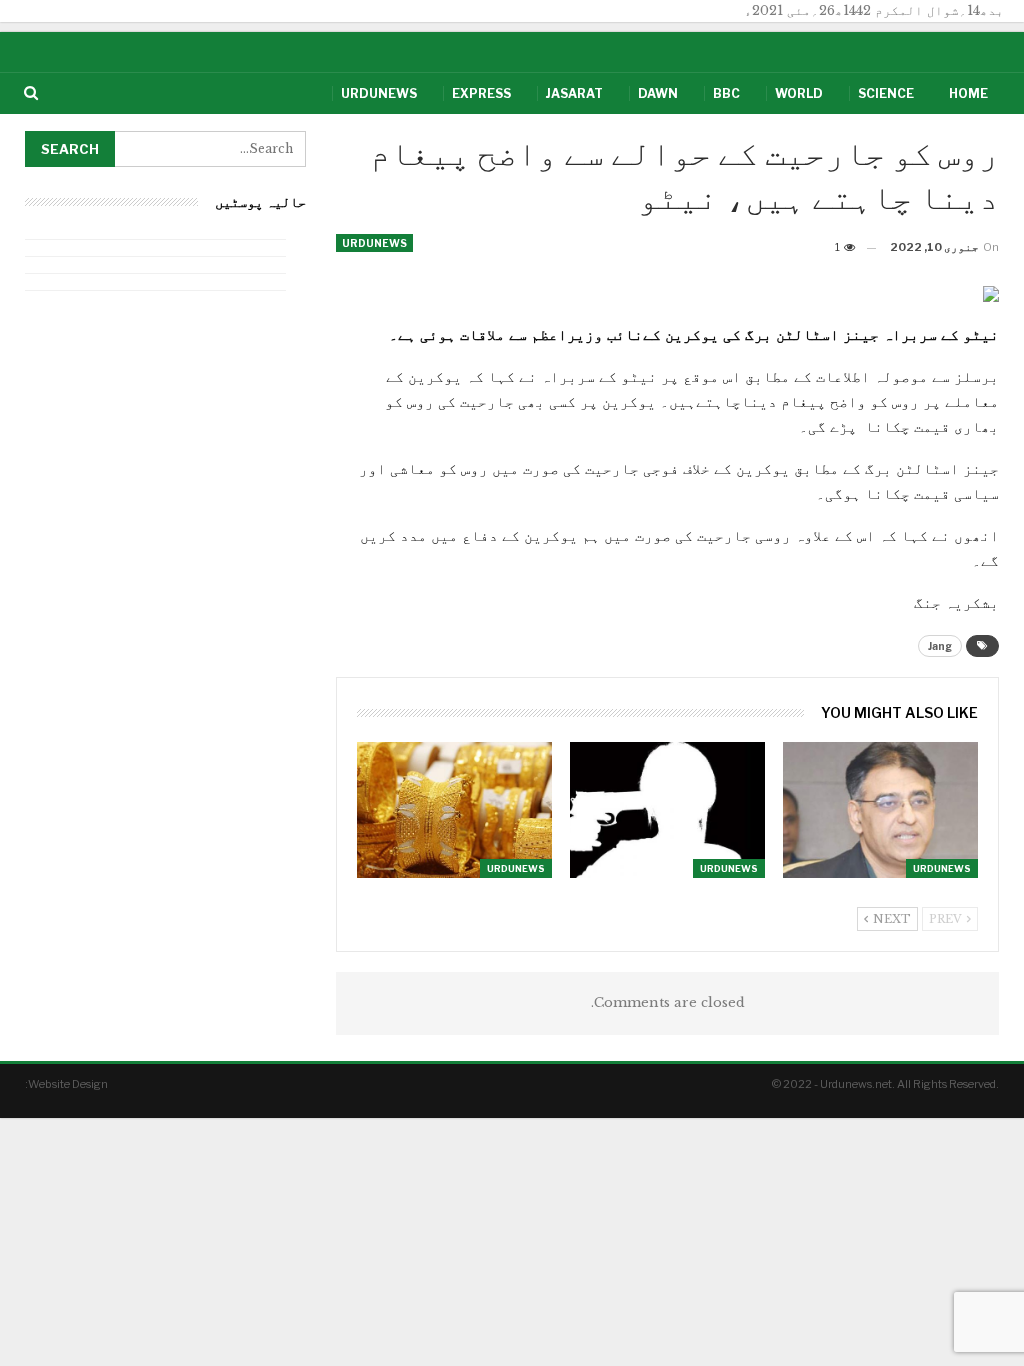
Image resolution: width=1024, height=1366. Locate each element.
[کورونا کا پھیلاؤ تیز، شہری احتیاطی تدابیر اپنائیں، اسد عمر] (880, 810)
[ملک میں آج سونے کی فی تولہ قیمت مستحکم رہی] (454, 810)
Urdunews (379, 93)
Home (968, 93)
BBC (726, 93)
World (799, 93)
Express (481, 93)
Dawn (658, 93)
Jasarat (574, 93)
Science (886, 93)
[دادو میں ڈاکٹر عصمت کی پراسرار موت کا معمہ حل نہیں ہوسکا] (667, 810)
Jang (940, 646)
